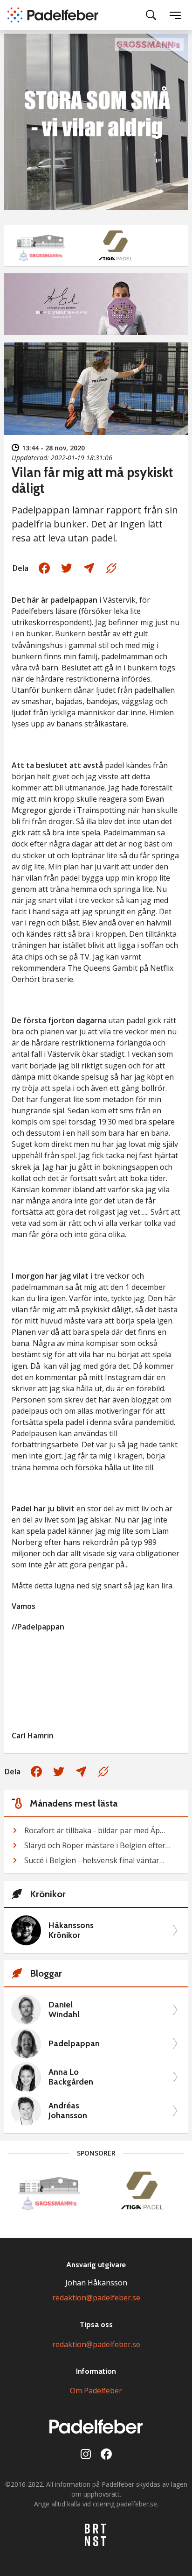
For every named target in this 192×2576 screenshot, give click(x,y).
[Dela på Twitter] (67, 568)
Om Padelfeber (96, 2391)
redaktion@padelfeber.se (96, 2298)
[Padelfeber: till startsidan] (53, 15)
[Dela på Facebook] (44, 568)
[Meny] (175, 15)
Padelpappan (74, 2044)
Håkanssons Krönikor (71, 1931)
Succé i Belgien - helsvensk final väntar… (94, 1860)
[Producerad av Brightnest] (96, 2535)
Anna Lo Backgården (71, 2077)
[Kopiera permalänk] (111, 568)
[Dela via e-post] (89, 568)
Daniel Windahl (64, 2010)
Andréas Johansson (68, 2111)
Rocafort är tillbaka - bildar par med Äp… (95, 1830)
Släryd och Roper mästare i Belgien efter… (97, 1845)
